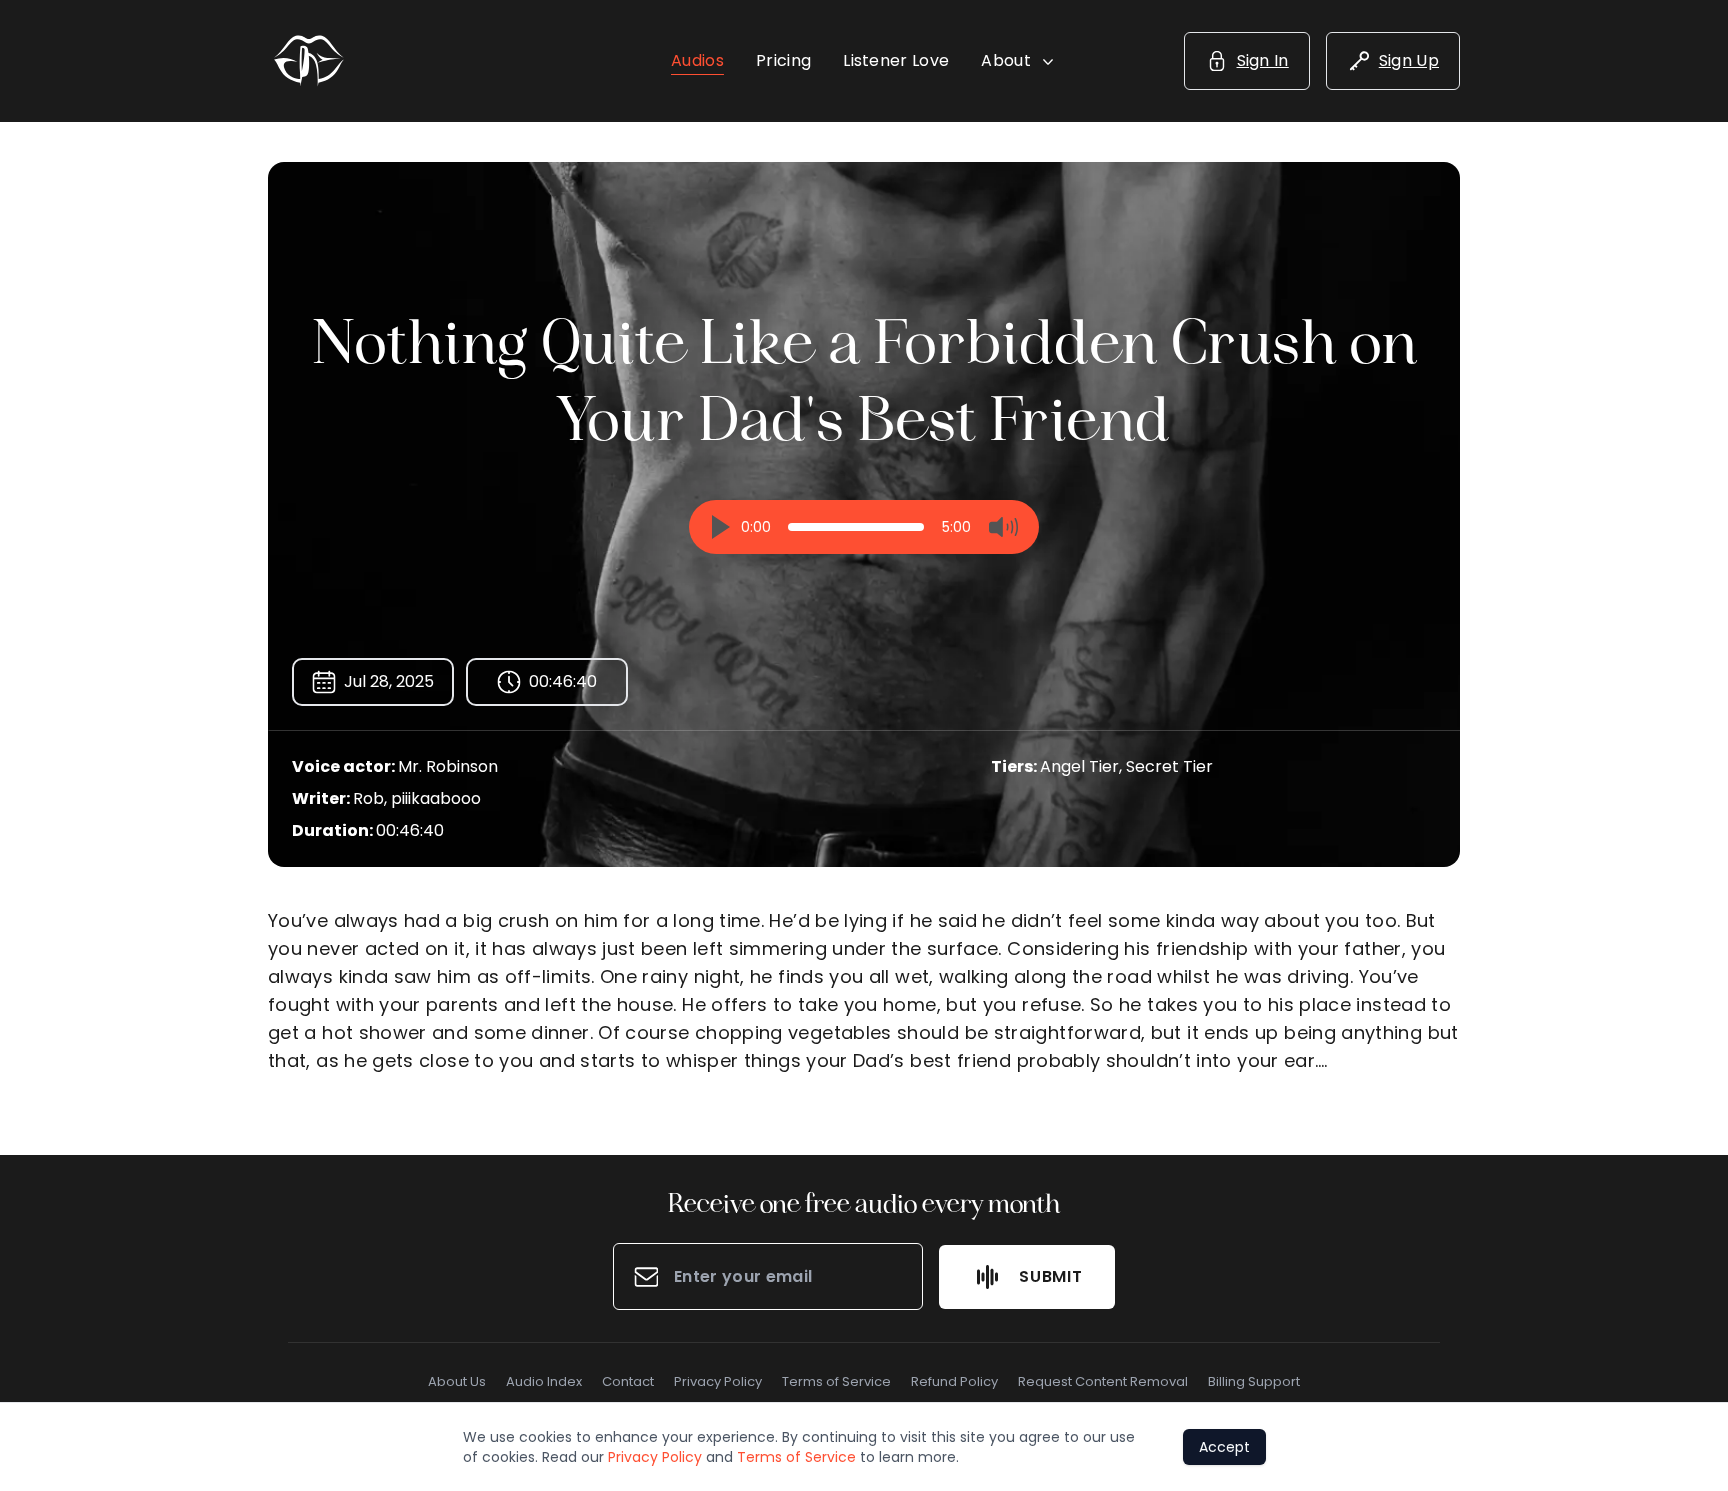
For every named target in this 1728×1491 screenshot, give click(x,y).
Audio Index (544, 1381)
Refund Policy (954, 1381)
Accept (1224, 1447)
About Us (457, 1381)
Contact (628, 1381)
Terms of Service (836, 1381)
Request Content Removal (1103, 1381)
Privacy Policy (718, 1381)
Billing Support (1254, 1381)
